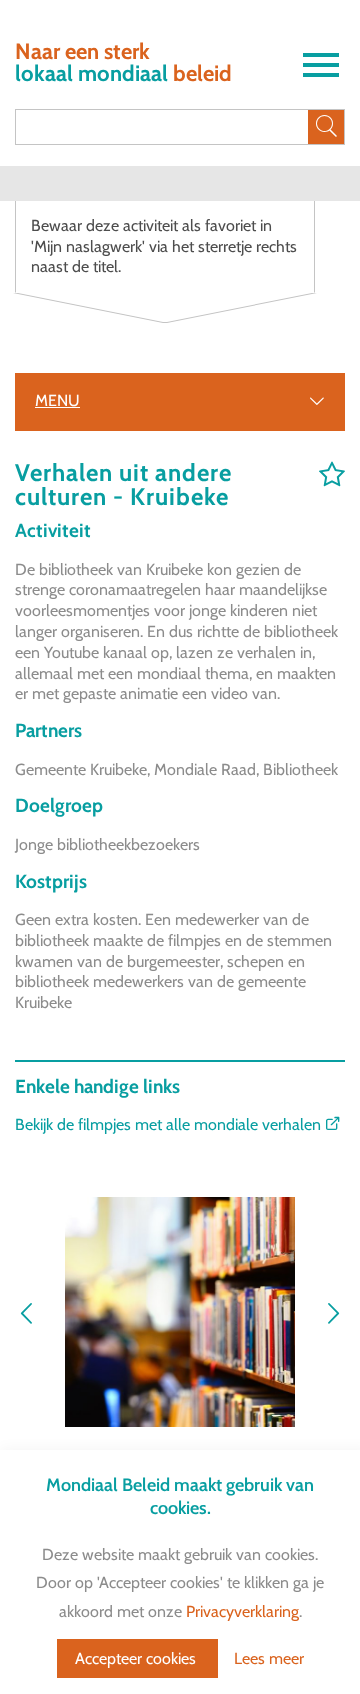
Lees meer (269, 1658)
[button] (333, 1315)
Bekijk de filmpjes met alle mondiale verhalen (170, 1124)
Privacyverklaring (242, 1611)
